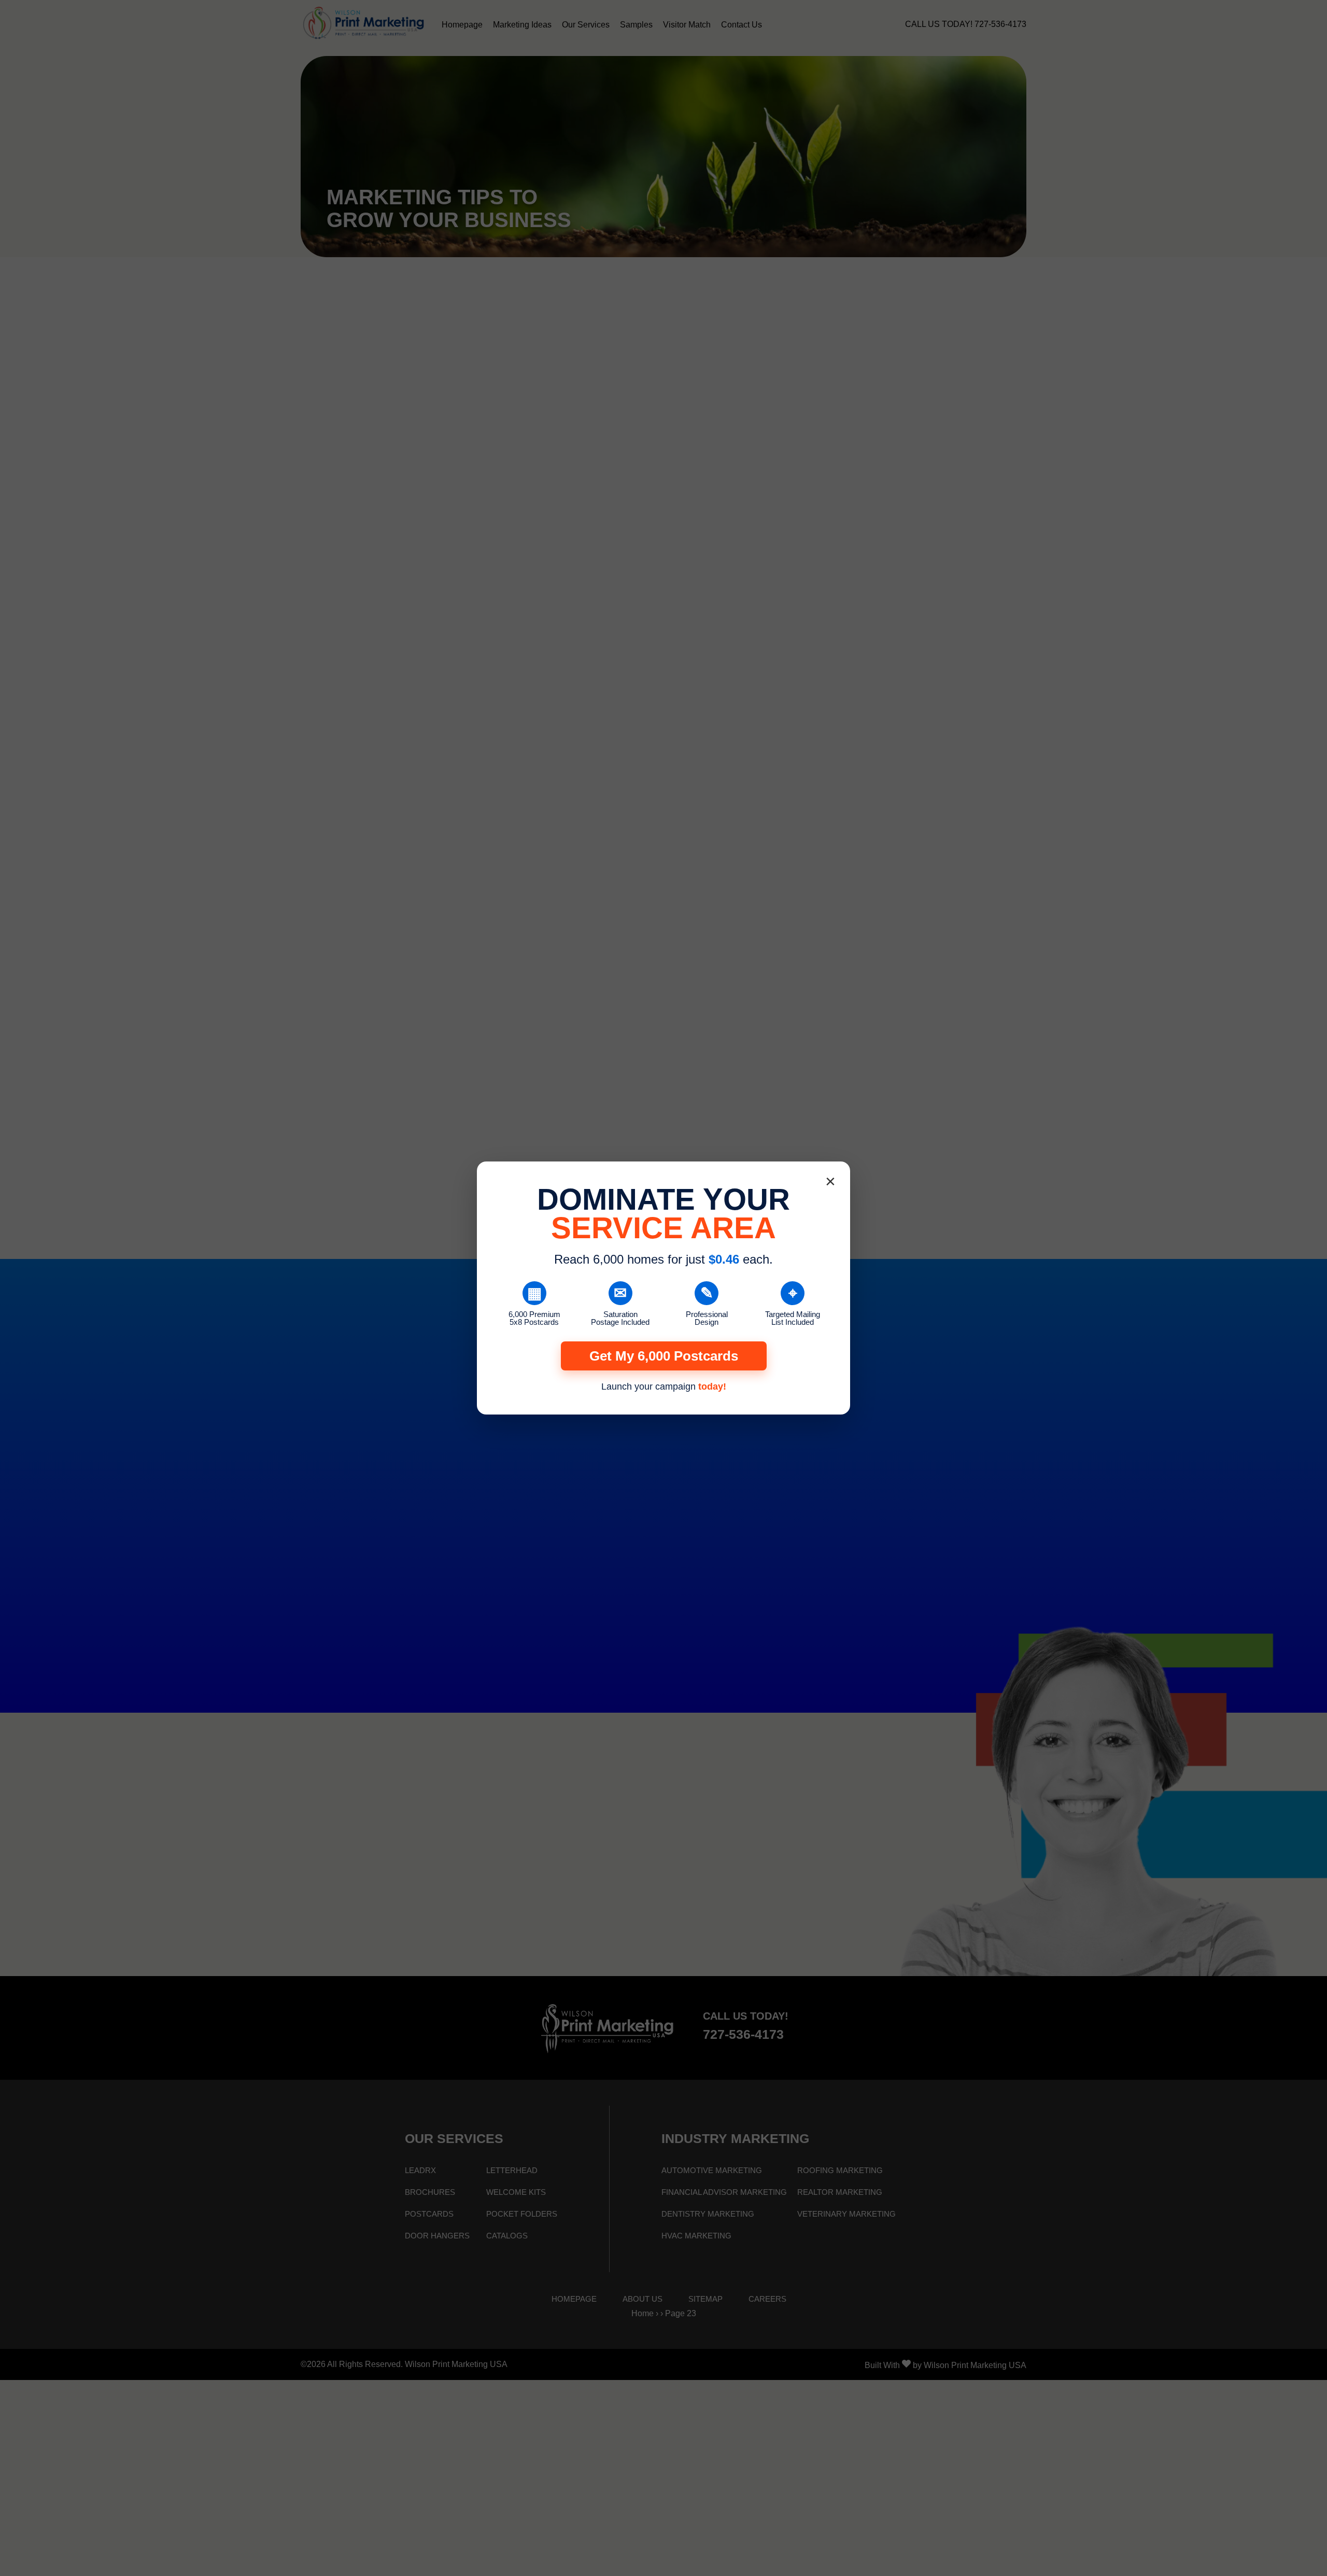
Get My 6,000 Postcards (664, 1356)
